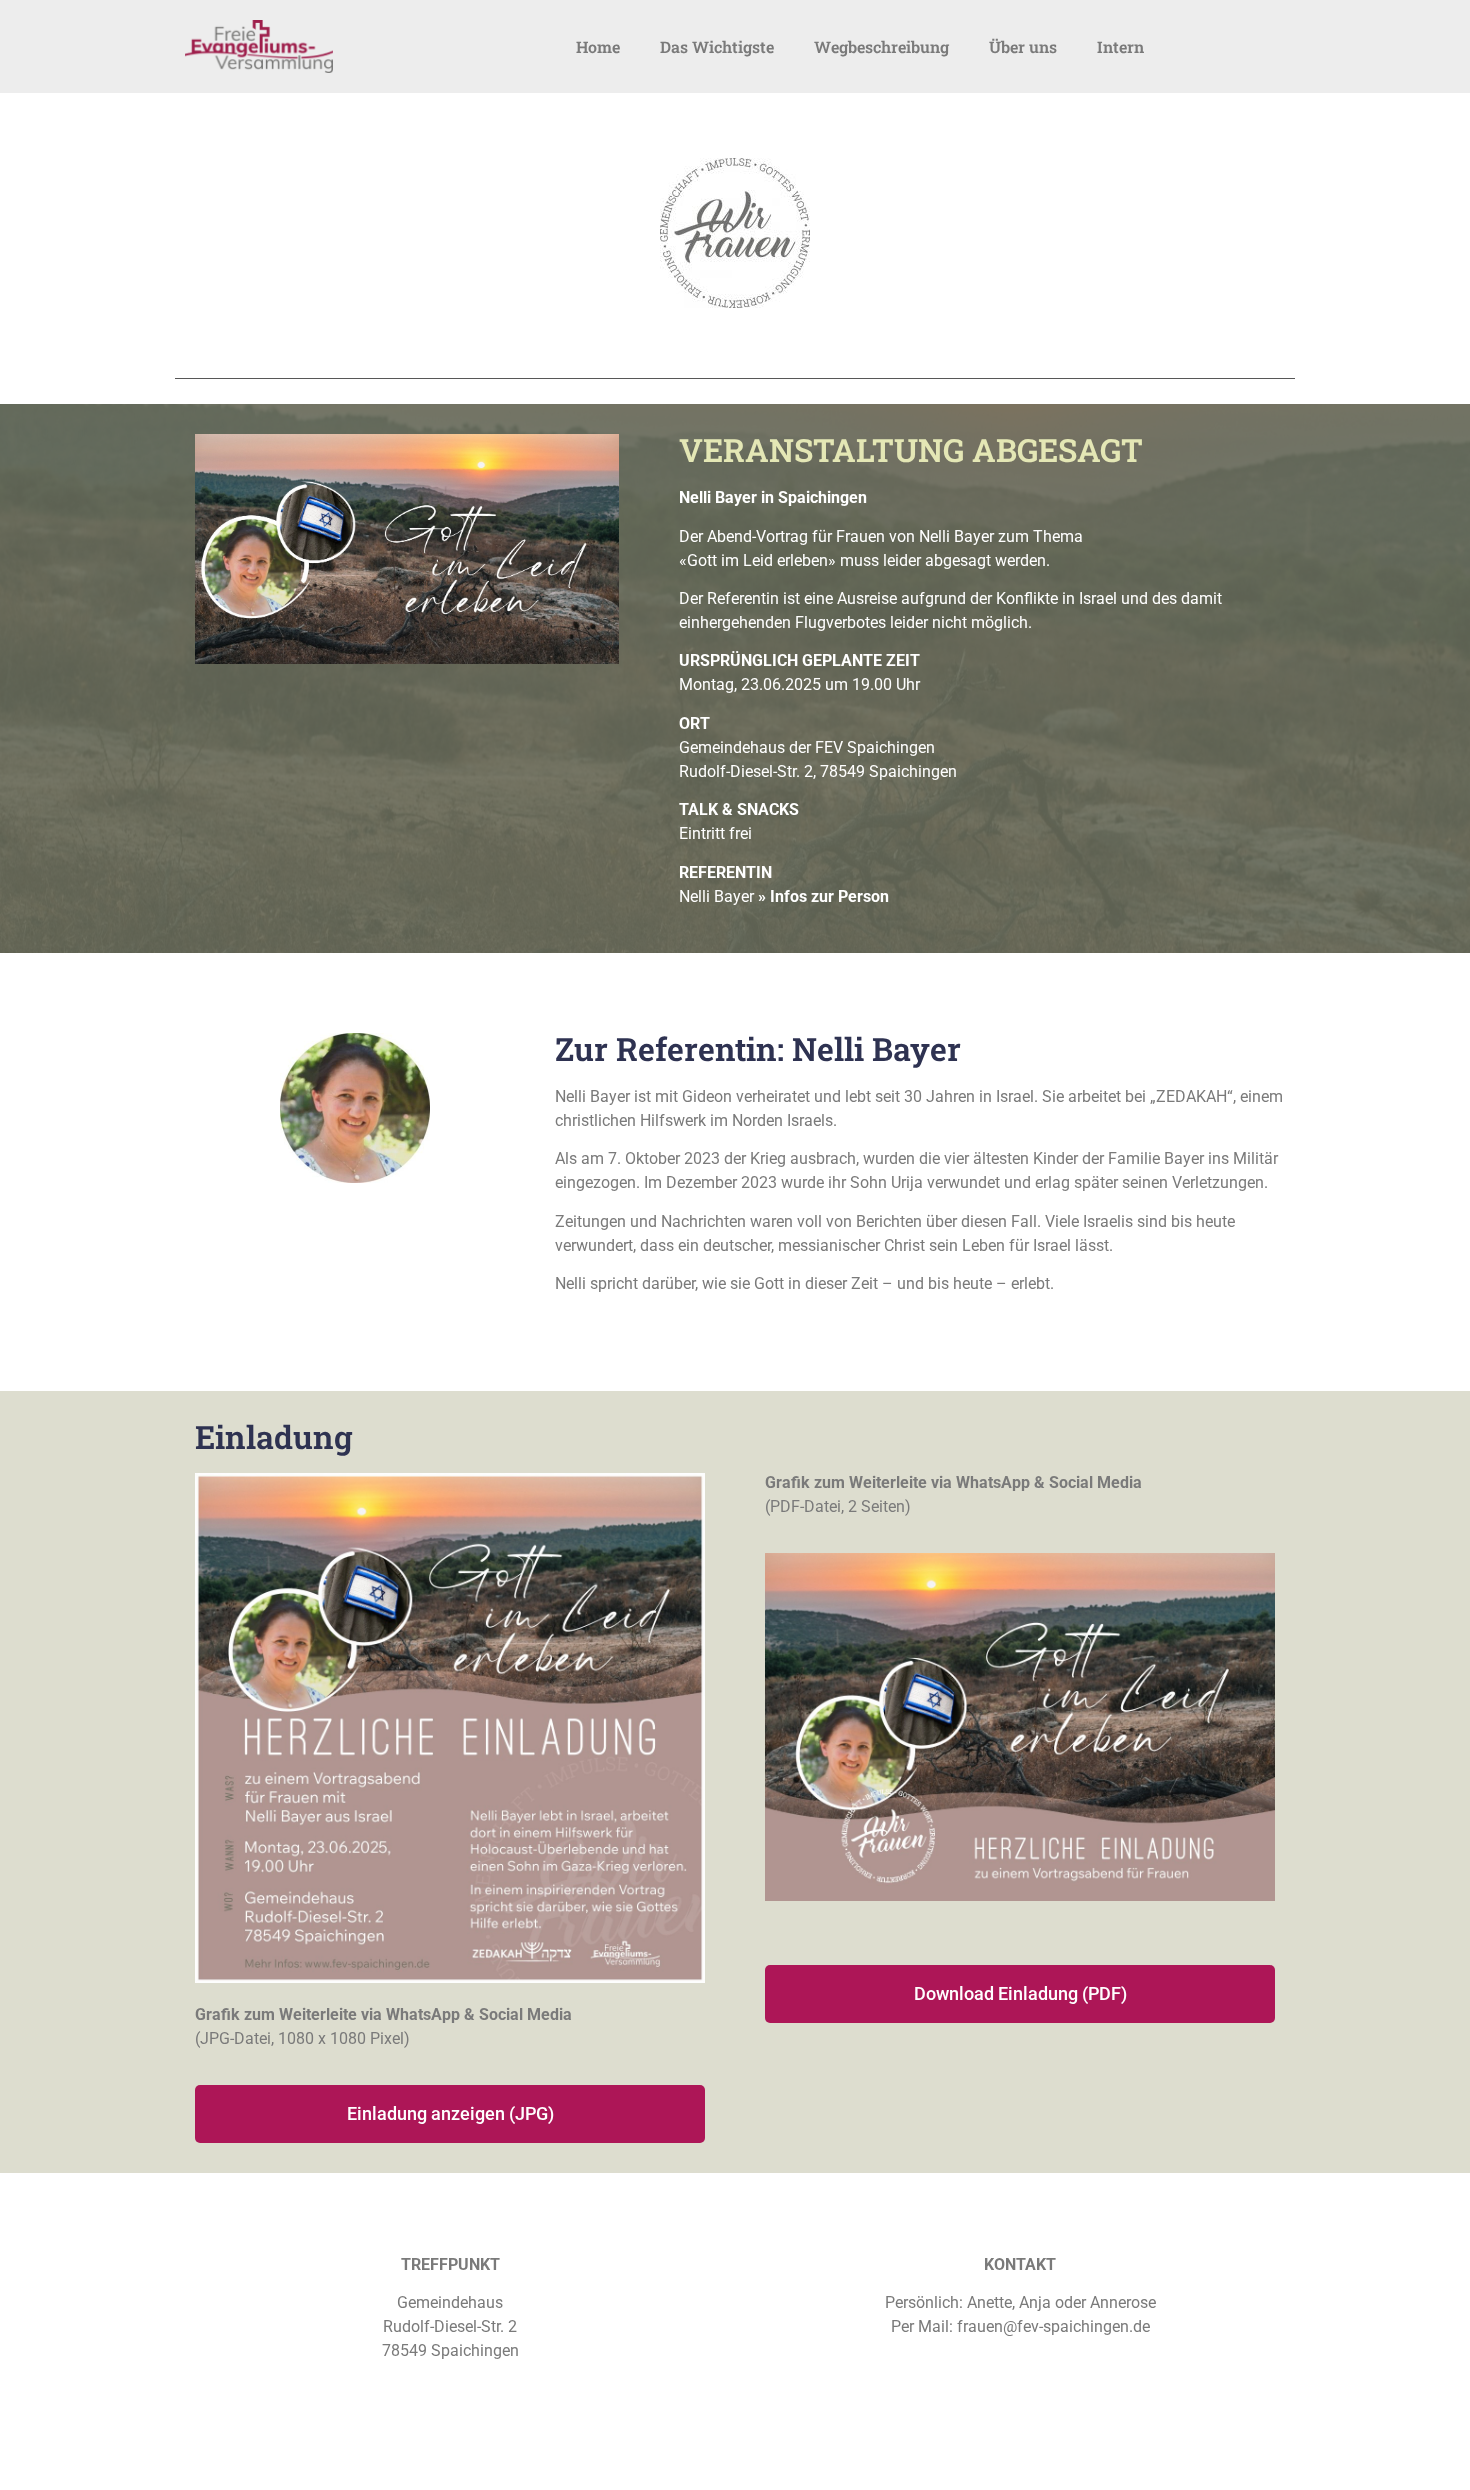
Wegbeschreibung (881, 46)
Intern (1120, 46)
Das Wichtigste (717, 46)
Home (598, 46)
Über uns (1023, 46)
